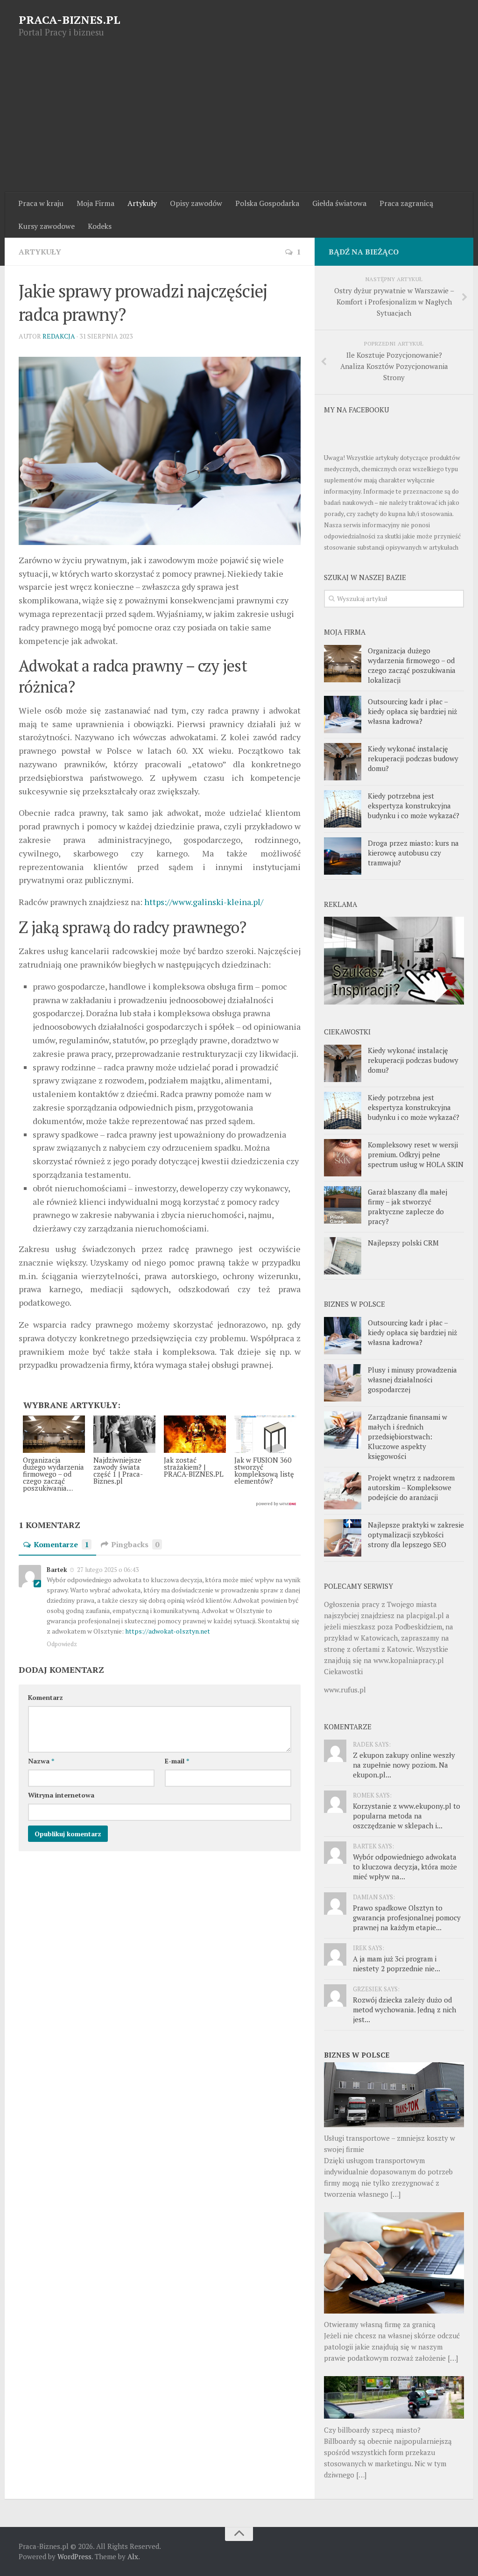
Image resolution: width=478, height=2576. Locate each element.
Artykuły (142, 203)
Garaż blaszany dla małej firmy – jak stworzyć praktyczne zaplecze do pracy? (408, 1207)
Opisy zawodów (196, 203)
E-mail (177, 1761)
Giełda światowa (339, 203)
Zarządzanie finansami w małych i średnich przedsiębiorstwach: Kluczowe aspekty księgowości (408, 1437)
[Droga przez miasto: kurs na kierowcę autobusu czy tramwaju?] (343, 856)
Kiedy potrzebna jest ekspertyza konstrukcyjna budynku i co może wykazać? (414, 806)
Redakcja (59, 336)
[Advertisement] (239, 122)
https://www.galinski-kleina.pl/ (204, 902)
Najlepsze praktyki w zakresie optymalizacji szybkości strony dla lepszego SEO (416, 1535)
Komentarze (61, 1544)
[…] (395, 2194)
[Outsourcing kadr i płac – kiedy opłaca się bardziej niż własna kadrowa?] (343, 715)
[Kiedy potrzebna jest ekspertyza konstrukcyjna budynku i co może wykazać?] (343, 809)
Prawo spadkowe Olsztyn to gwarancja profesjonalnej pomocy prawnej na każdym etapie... (407, 1918)
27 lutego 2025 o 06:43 (107, 1570)
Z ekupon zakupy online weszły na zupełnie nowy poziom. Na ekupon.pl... (404, 1765)
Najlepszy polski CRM (403, 1243)
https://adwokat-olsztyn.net (168, 1631)
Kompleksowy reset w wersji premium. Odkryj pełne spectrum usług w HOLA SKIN (416, 1154)
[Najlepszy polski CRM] (343, 1256)
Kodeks (100, 226)
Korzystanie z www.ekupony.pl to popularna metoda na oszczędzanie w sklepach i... (407, 1816)
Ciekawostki (343, 1671)
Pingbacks (135, 1544)
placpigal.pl (425, 1615)
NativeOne (160, 1504)
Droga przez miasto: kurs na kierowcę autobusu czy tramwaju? (413, 853)
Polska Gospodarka (267, 203)
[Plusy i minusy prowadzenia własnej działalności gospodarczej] (343, 1383)
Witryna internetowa (61, 1795)
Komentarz (46, 1697)
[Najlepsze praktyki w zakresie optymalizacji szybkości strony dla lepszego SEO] (343, 1538)
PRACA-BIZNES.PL (70, 20)
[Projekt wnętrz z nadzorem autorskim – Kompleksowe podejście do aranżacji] (343, 1491)
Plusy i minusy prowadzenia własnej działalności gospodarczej (412, 1380)
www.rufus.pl (345, 1690)
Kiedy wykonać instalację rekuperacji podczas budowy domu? (413, 758)
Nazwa (41, 1761)
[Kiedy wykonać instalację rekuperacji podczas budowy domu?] (343, 762)
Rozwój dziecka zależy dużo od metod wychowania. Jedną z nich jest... (404, 2010)
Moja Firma (95, 203)
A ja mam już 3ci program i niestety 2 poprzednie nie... (397, 1964)
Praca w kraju (41, 203)
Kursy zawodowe (46, 226)
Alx (133, 2556)
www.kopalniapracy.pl (409, 1660)
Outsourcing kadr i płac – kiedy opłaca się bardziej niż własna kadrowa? (412, 711)
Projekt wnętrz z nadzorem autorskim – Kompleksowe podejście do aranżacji (411, 1487)
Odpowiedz (62, 1644)
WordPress (74, 2556)
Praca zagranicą (406, 203)
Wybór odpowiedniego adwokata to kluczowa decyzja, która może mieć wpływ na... (405, 1867)
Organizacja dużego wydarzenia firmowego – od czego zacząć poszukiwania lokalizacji (412, 665)
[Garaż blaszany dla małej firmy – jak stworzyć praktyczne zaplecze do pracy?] (343, 1205)
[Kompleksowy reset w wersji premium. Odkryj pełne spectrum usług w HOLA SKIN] (343, 1158)
